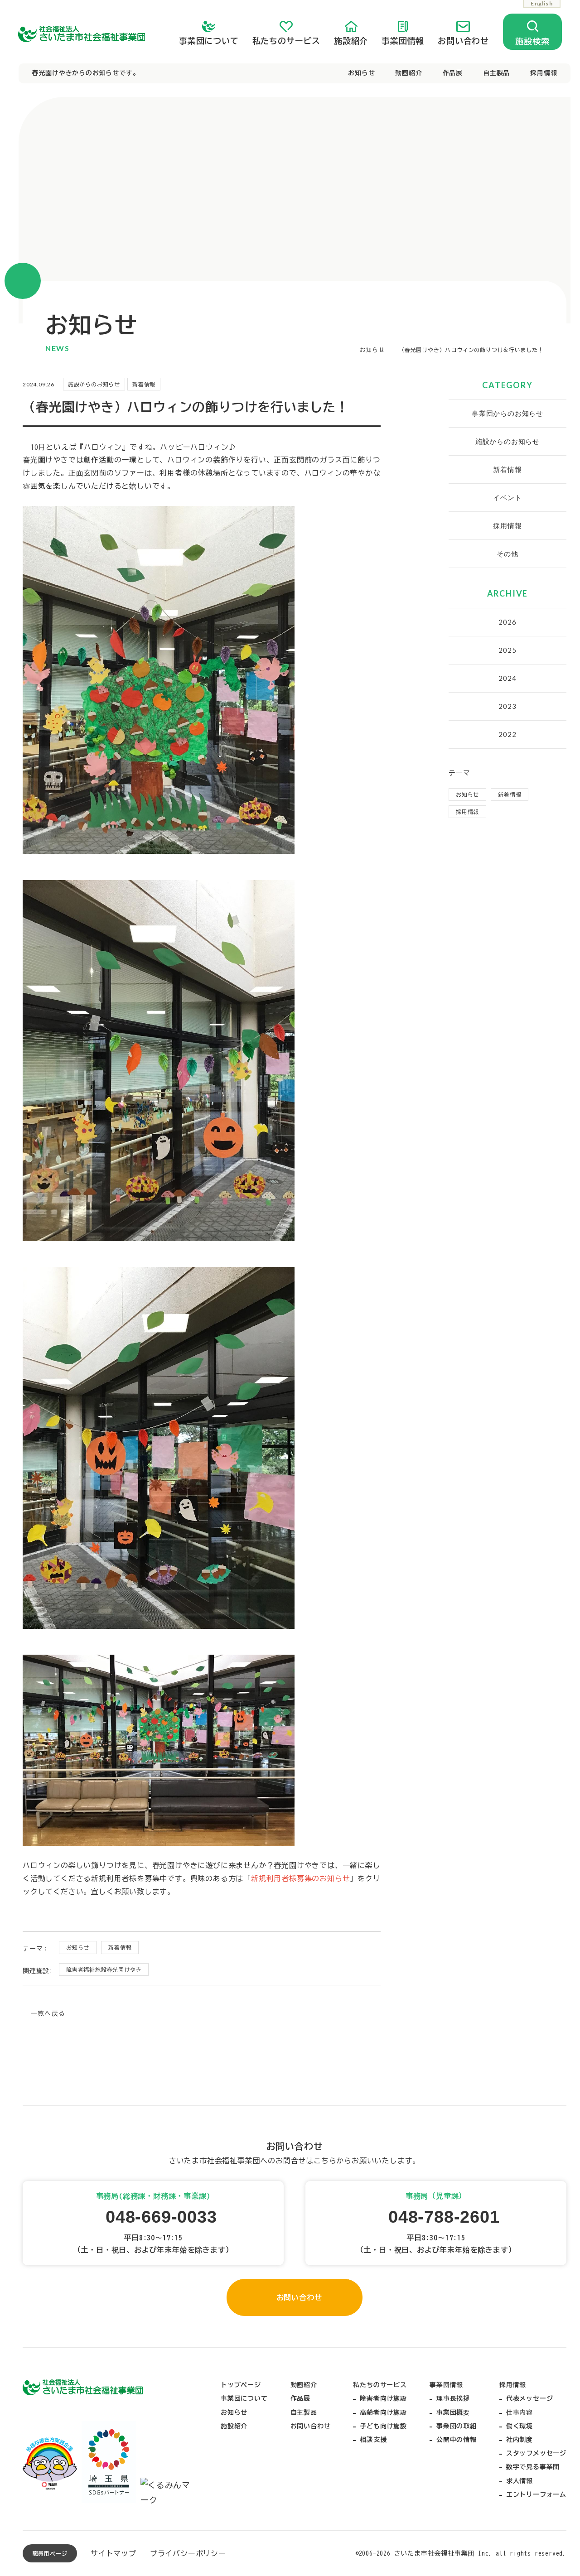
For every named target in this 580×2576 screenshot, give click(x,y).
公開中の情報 (457, 2440)
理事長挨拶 (453, 2398)
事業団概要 (453, 2412)
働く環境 (520, 2426)
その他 (507, 554)
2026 (507, 622)
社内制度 (520, 2440)
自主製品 (496, 73)
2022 (507, 734)
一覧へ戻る (48, 2013)
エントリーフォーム (536, 2494)
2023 (507, 706)
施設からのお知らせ (507, 441)
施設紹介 (351, 41)
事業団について (209, 41)
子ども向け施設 (383, 2426)
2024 (507, 678)
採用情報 (544, 73)
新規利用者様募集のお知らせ (300, 1878)
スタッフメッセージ (536, 2453)
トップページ (241, 2385)
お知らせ (361, 73)
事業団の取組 (457, 2426)
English (541, 3)
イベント (507, 497)
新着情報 (120, 1947)
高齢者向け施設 (383, 2412)
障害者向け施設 (383, 2398)
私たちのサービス (286, 41)
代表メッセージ (530, 2398)
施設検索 (532, 41)
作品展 (453, 73)
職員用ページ (50, 2553)
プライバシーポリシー (188, 2553)
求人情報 (520, 2481)
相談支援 (373, 2440)
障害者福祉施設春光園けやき (104, 1969)
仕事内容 (520, 2412)
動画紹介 (408, 73)
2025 (507, 650)
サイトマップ (114, 2553)
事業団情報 (403, 41)
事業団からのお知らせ (507, 413)
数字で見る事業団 (533, 2467)
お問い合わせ (463, 41)
